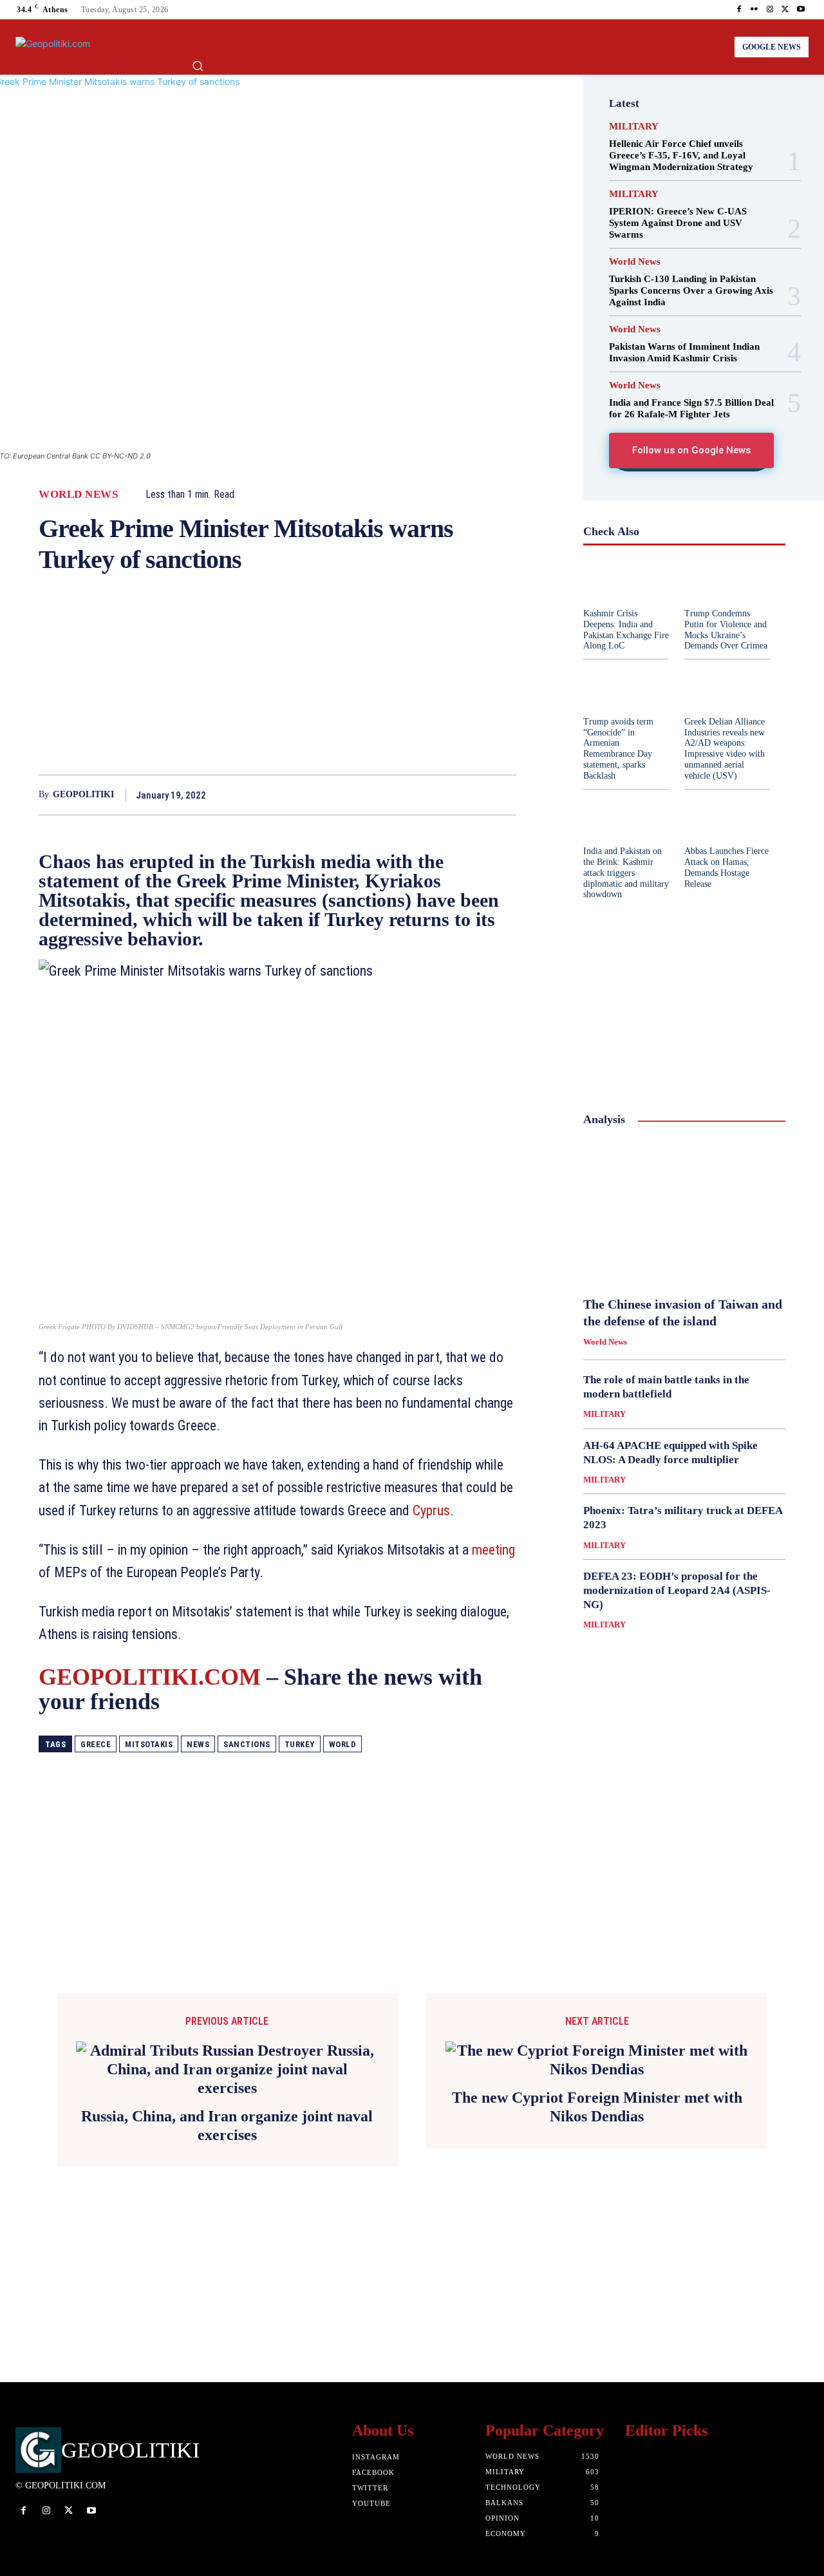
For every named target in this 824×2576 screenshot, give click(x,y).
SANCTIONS (247, 1744)
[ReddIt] (413, 795)
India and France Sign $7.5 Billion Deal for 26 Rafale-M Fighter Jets (691, 408)
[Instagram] (770, 10)
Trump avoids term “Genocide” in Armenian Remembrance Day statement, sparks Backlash (618, 749)
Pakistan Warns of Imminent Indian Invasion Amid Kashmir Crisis (684, 352)
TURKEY (300, 1744)
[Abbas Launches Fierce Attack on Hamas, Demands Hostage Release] (727, 819)
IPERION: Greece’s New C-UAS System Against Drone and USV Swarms (678, 223)
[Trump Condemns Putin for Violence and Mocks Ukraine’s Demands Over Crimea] (727, 581)
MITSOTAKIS (149, 1744)
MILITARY (634, 127)
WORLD (343, 1744)
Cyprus (431, 1511)
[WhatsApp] (384, 795)
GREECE (96, 1744)
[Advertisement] (277, 685)
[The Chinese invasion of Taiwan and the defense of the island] (684, 1212)
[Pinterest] (354, 795)
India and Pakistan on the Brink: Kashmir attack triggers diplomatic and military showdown (626, 873)
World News (78, 494)
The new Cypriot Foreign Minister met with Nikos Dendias (597, 2107)
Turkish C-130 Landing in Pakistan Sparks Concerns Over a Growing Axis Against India (691, 290)
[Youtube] (801, 10)
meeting (493, 1550)
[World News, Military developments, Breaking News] (62, 47)
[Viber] (473, 795)
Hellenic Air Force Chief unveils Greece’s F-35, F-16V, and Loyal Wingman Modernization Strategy (681, 155)
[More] (503, 795)
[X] (785, 10)
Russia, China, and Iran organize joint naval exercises (227, 2126)
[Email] (443, 795)
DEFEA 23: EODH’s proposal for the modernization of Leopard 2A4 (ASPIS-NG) (677, 1590)
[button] (198, 66)
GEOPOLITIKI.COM (150, 1677)
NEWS (198, 1744)
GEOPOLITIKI (83, 794)
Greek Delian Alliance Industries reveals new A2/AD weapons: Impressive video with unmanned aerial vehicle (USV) (725, 749)
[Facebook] (739, 10)
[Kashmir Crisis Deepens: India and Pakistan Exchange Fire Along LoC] (626, 581)
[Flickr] (754, 10)
